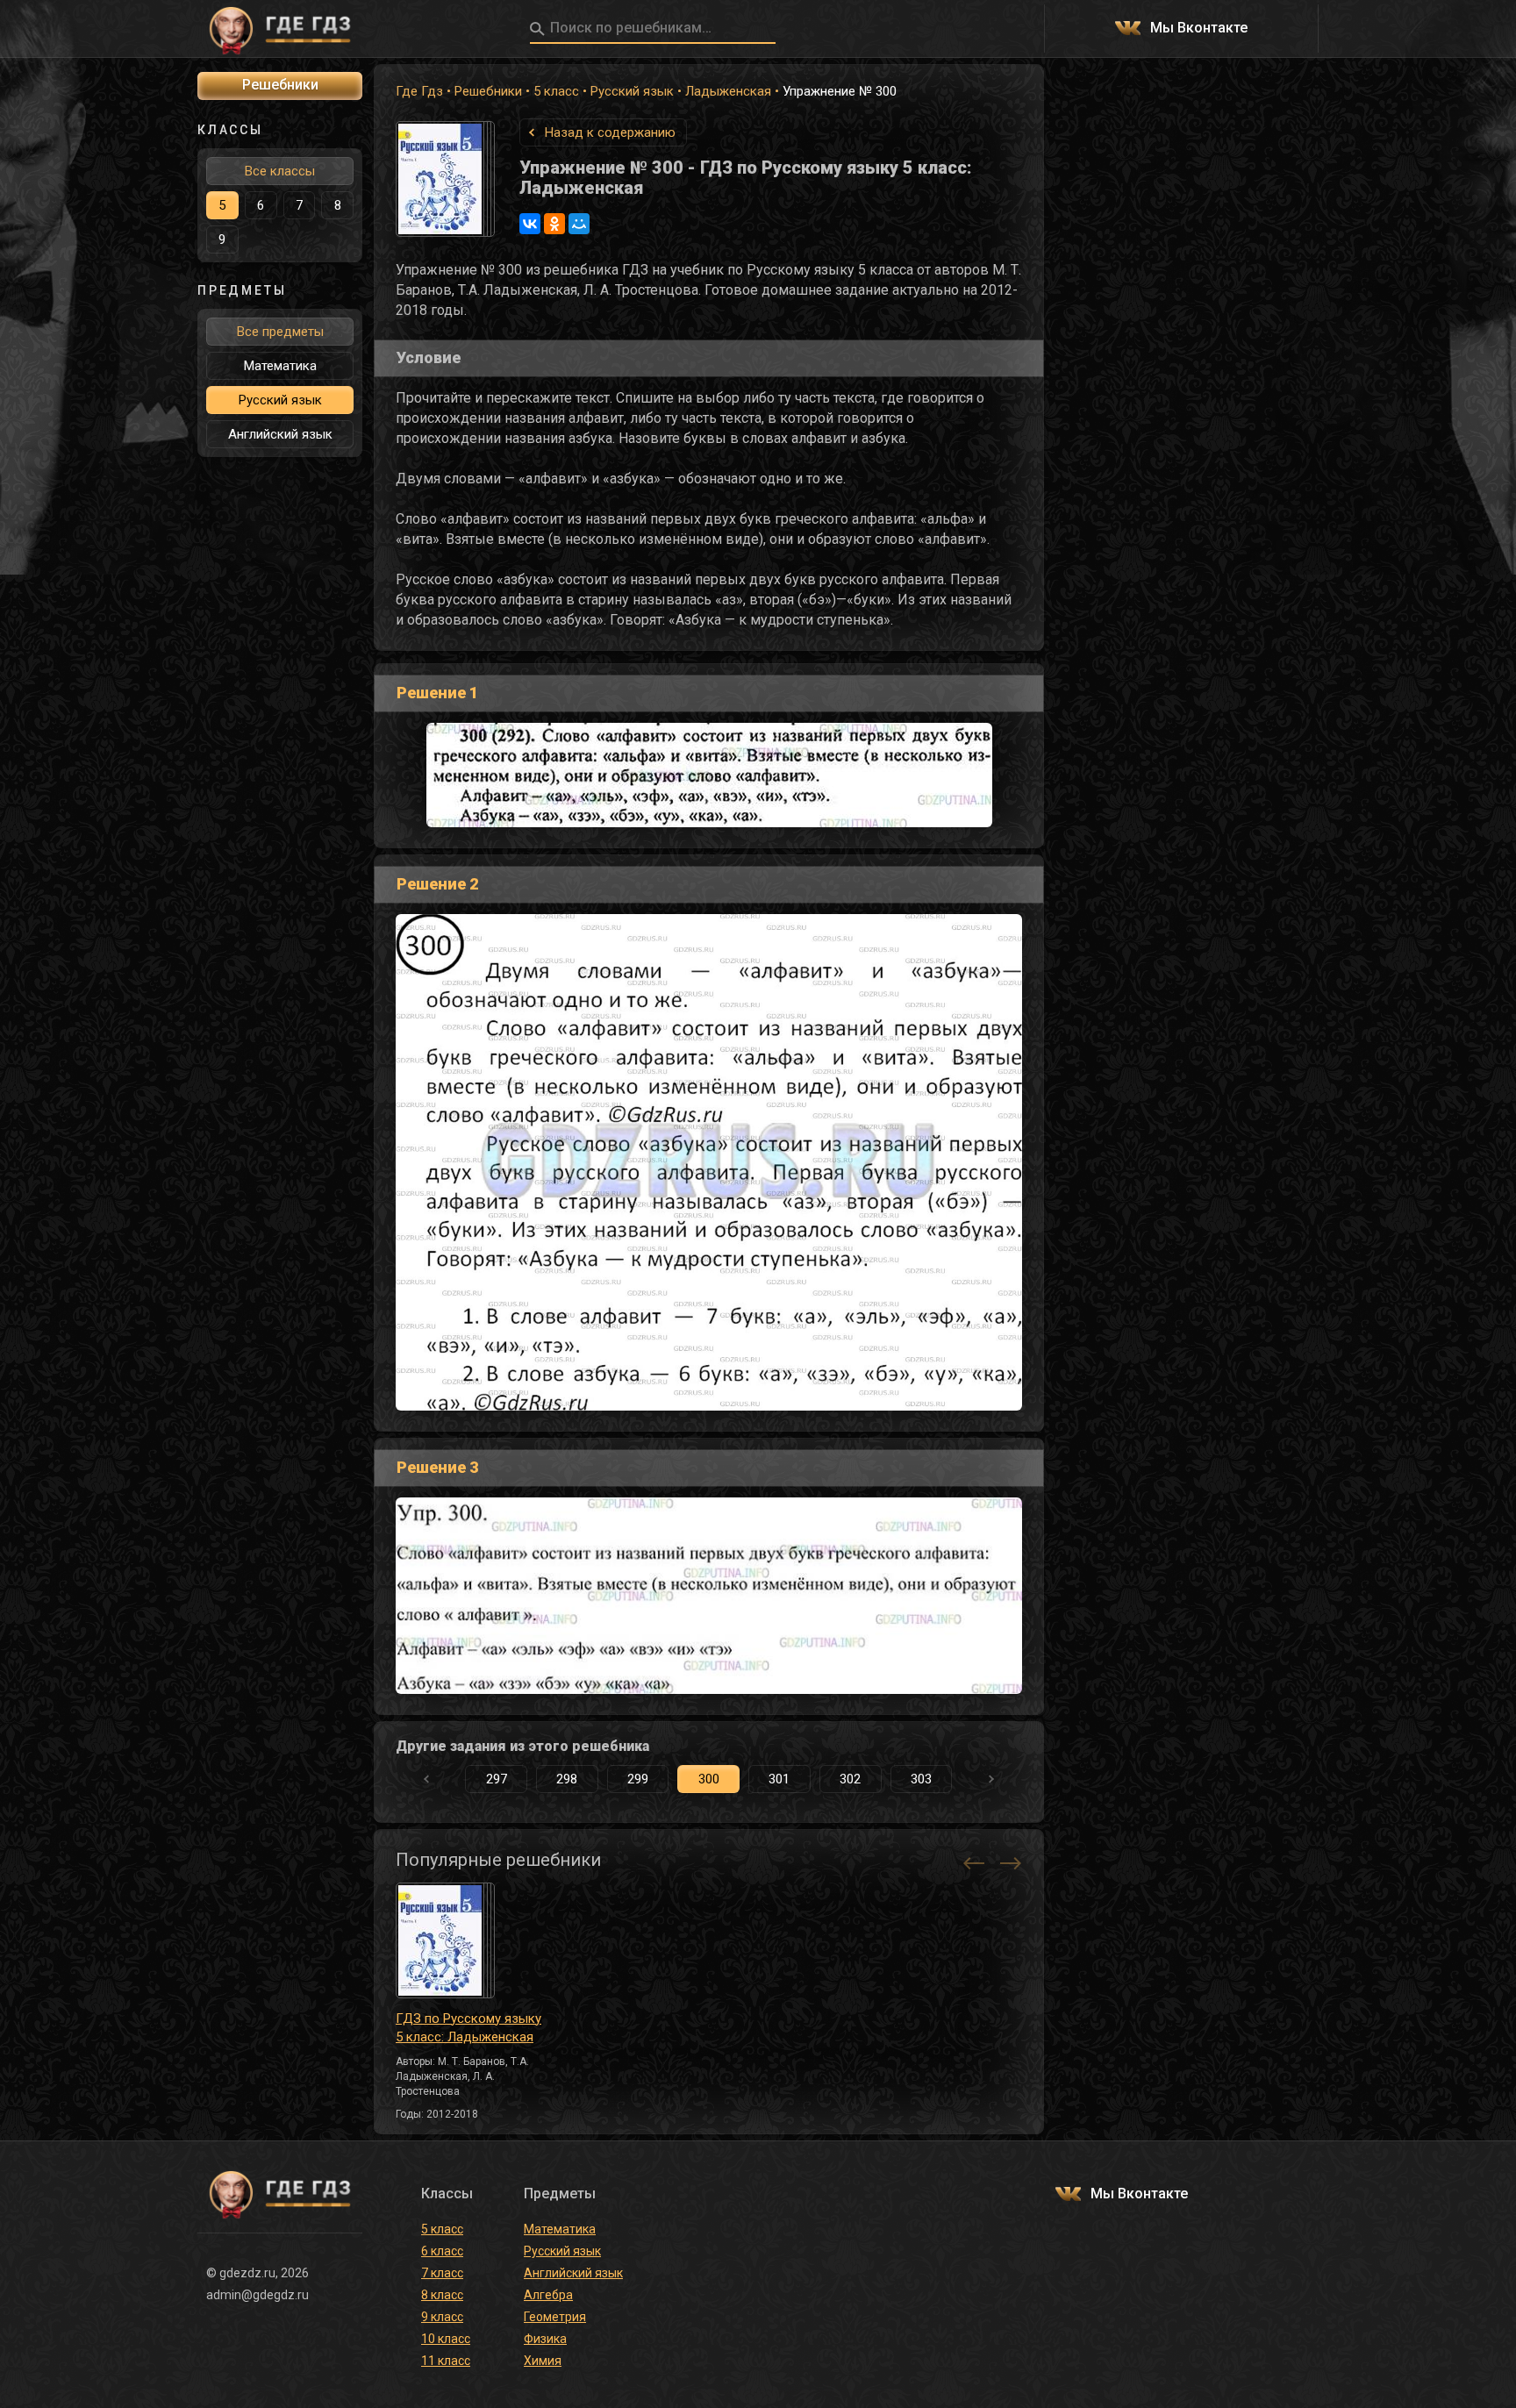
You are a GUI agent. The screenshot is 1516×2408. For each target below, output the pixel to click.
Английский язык (280, 434)
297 (497, 1779)
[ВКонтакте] (530, 224)
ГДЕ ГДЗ (280, 29)
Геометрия (555, 2317)
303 (921, 1779)
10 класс (446, 2339)
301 (779, 1779)
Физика (545, 2339)
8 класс (442, 2295)
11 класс (446, 2361)
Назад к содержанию (610, 132)
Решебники (488, 91)
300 (709, 1779)
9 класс (442, 2317)
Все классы (280, 171)
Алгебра (548, 2295)
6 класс (442, 2251)
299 (638, 1779)
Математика (280, 366)
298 (567, 1779)
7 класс (442, 2273)
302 (850, 1779)
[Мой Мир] (579, 224)
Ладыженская (728, 91)
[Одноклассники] (554, 224)
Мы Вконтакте (1199, 29)
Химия (543, 2361)
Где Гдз (419, 91)
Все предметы (280, 332)
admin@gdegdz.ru (257, 2295)
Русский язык (632, 91)
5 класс (556, 91)
